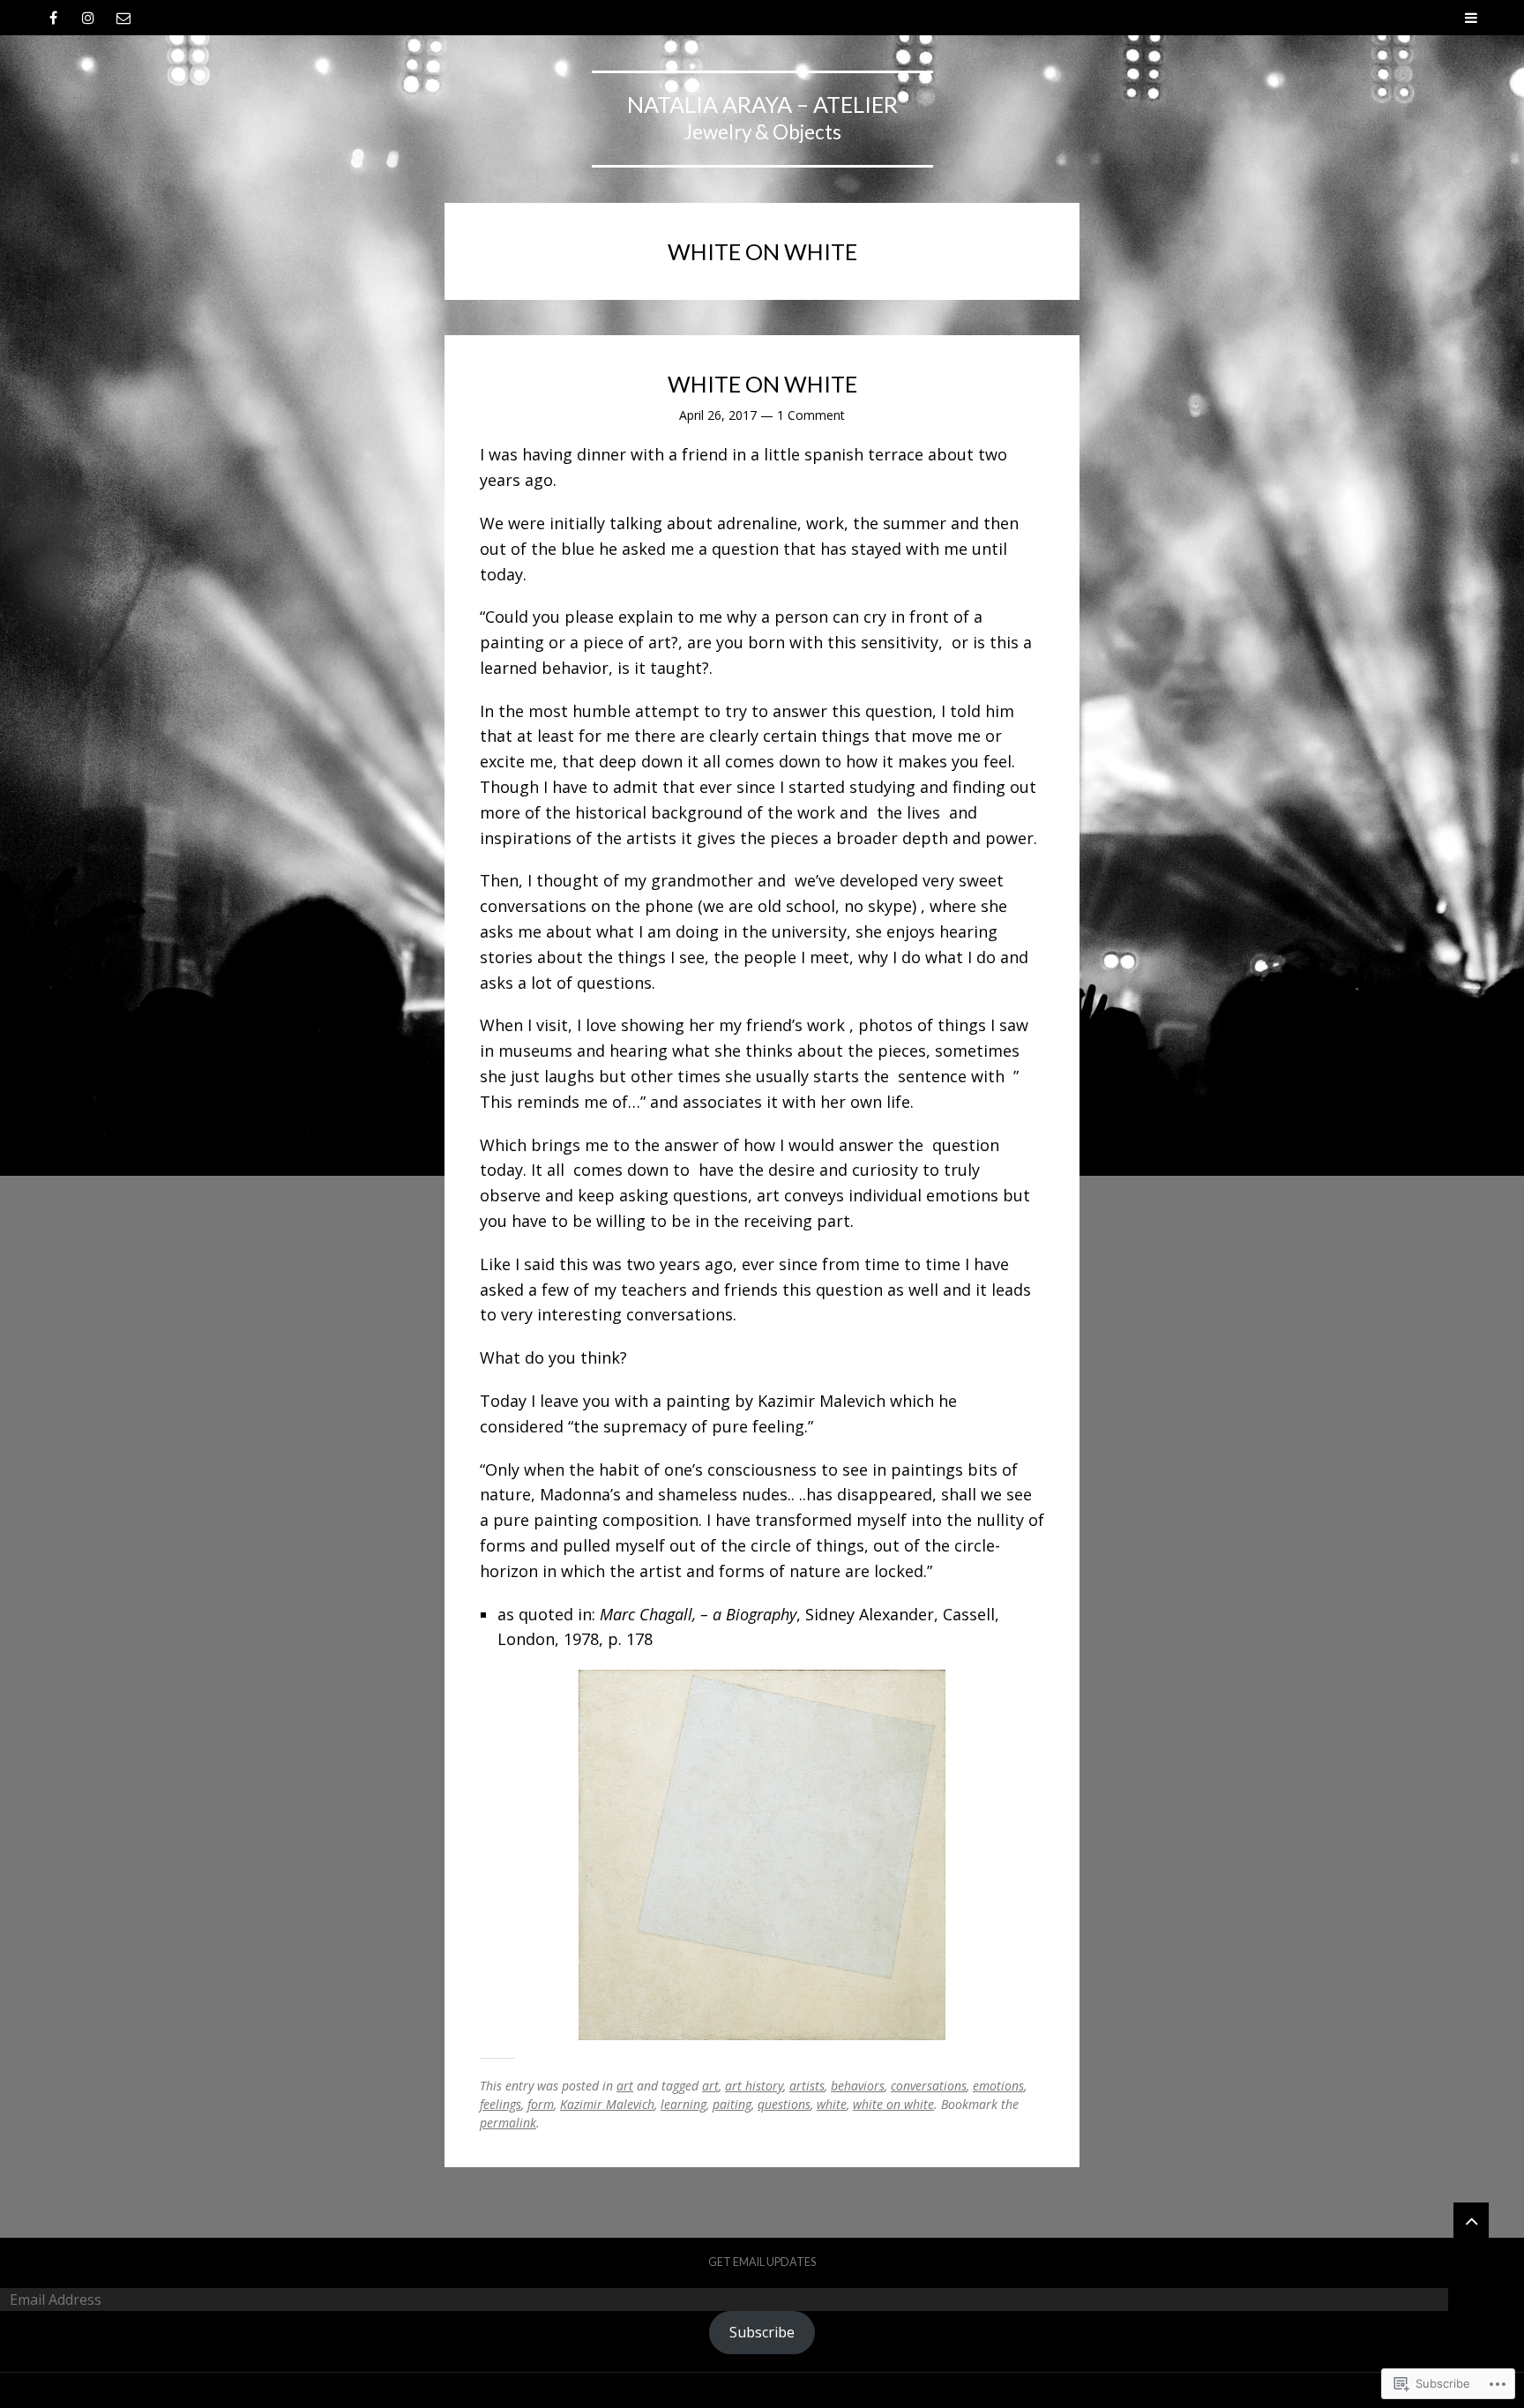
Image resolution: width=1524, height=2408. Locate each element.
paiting (732, 2104)
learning (684, 2104)
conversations (929, 2086)
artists (807, 2086)
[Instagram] (88, 18)
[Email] (123, 18)
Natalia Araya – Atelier (762, 104)
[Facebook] (53, 18)
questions (784, 2104)
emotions (998, 2086)
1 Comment (811, 415)
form (541, 2104)
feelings (501, 2104)
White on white (762, 384)
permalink (508, 2123)
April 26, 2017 (718, 415)
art (625, 2086)
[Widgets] (1471, 2220)
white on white (893, 2104)
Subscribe (762, 2332)
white (832, 2104)
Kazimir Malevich (607, 2104)
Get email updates (762, 2262)
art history (754, 2086)
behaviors (858, 2086)
